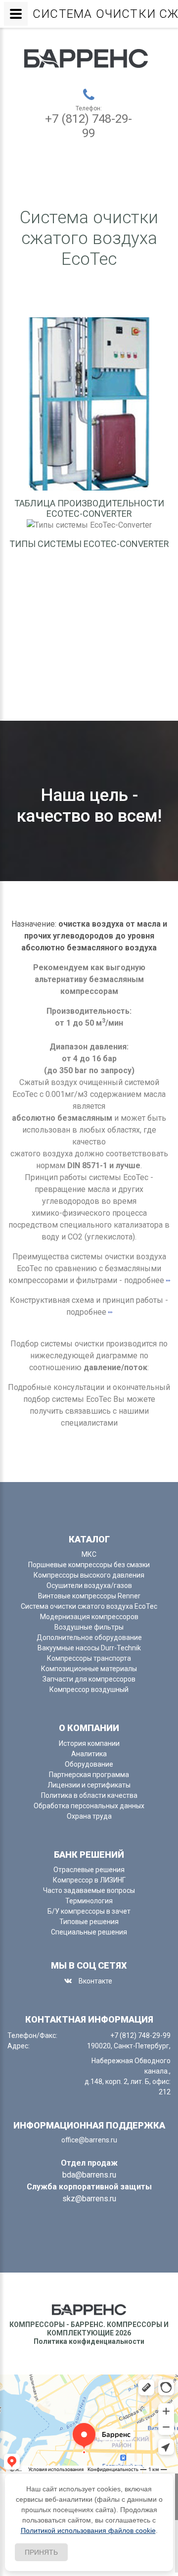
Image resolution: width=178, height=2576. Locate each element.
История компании (89, 1743)
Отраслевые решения (89, 1870)
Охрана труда (89, 1816)
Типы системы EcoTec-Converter (89, 544)
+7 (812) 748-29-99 (89, 126)
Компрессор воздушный (89, 1689)
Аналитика (89, 1754)
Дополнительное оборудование (89, 1637)
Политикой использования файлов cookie (88, 2530)
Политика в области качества (89, 1795)
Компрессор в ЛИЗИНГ (89, 1880)
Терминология (89, 1901)
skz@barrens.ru (89, 2199)
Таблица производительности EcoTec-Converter (89, 509)
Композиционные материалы (89, 1669)
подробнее (144, 1280)
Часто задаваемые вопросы (89, 1890)
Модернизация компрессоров (89, 1617)
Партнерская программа (89, 1775)
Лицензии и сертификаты (89, 1785)
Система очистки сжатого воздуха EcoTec (89, 1606)
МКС (89, 1554)
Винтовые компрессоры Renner (89, 1596)
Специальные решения (89, 1932)
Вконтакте (95, 1981)
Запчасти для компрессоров (89, 1679)
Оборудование (89, 1764)
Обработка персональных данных (89, 1806)
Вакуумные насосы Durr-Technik (89, 1648)
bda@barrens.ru (89, 2175)
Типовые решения (89, 1922)
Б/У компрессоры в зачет (89, 1911)
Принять (41, 2552)
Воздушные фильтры (89, 1627)
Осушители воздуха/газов (89, 1585)
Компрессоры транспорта (89, 1658)
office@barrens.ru (89, 2140)
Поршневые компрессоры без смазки (89, 1565)
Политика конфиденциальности (89, 2341)
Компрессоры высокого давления (89, 1575)
